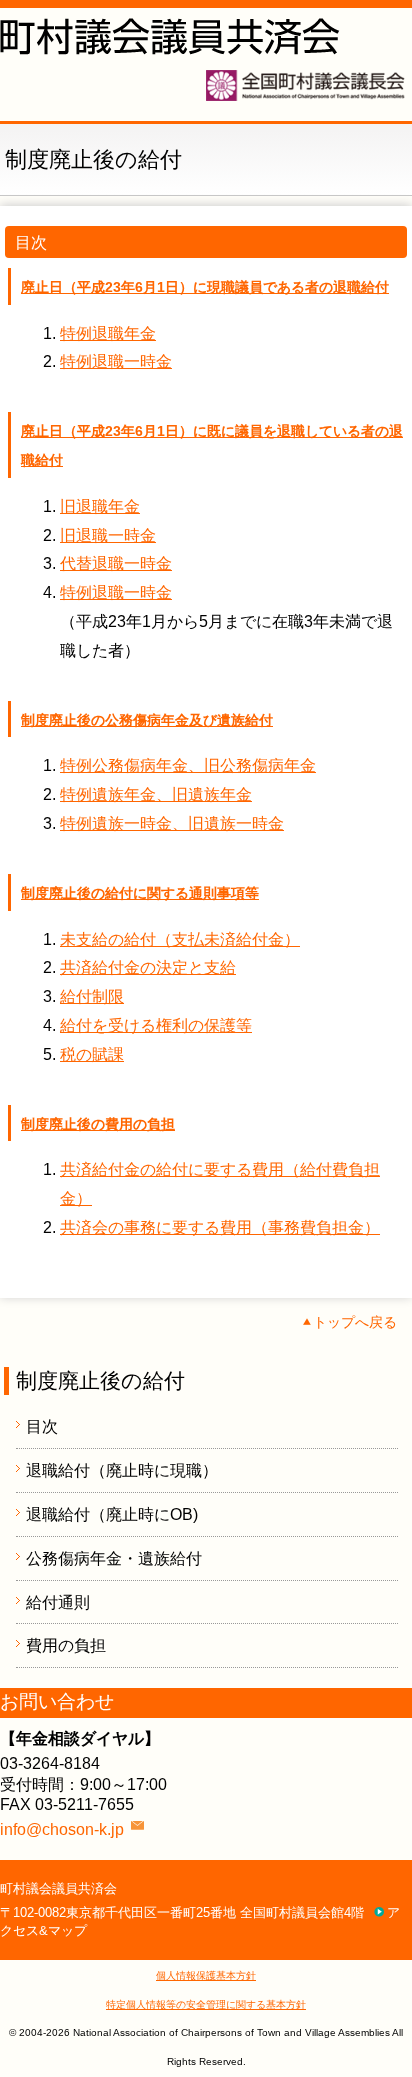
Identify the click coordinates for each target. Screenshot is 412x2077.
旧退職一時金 (108, 535)
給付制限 (92, 996)
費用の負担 (66, 1645)
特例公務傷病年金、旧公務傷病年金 (188, 765)
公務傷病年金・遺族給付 (114, 1558)
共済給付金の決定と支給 (148, 967)
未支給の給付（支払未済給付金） (180, 939)
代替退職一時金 (116, 563)
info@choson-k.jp (62, 1829)
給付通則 (58, 1602)
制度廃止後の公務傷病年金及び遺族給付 (147, 720)
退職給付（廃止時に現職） (122, 1470)
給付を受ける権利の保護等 (156, 1025)
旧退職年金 (100, 506)
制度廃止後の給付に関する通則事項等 (140, 893)
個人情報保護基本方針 (206, 1975)
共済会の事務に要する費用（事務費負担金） (220, 1227)
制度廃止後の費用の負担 (98, 1124)
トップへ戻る (355, 1322)
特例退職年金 (108, 333)
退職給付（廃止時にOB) (112, 1514)
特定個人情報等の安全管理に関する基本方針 (206, 2004)
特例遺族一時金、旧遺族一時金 (172, 823)
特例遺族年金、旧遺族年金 (156, 794)
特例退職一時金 (116, 361)
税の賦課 (92, 1054)
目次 (42, 1426)
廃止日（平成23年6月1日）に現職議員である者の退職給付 (205, 287)
